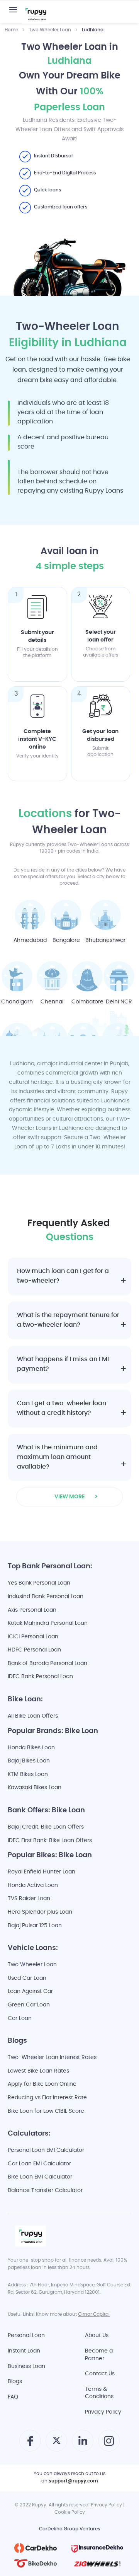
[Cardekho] (36, 2548)
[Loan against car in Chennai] (52, 976)
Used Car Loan (27, 1978)
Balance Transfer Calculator (45, 2191)
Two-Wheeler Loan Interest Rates (52, 2058)
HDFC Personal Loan (34, 1650)
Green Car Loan (29, 2005)
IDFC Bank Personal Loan (40, 1677)
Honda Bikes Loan (31, 1748)
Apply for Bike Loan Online (42, 2084)
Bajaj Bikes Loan (29, 1761)
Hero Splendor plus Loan (40, 1912)
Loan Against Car (30, 1992)
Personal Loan (26, 2336)
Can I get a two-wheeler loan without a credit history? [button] (62, 1409)
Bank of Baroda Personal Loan (47, 1664)
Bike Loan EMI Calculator (40, 2177)
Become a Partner (99, 2355)
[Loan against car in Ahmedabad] (30, 915)
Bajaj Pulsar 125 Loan (35, 1926)
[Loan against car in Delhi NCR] (119, 976)
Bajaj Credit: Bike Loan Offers (46, 1827)
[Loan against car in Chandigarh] (17, 976)
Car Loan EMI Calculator (39, 2164)
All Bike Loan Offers (33, 1716)
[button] (13, 10)
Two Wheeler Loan (50, 30)
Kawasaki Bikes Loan (35, 1788)
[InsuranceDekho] (97, 2548)
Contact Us (100, 2374)
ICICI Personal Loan (33, 1637)
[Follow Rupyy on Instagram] (109, 2444)
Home (11, 30)
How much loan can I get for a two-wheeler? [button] (63, 1276)
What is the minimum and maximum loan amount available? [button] (57, 1458)
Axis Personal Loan (32, 1610)
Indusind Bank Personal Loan (46, 1597)
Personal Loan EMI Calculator (46, 2150)
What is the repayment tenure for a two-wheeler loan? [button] (68, 1320)
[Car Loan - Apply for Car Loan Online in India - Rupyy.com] (36, 15)
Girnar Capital (94, 2315)
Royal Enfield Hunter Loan (42, 1872)
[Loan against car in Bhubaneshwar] (105, 915)
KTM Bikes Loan (28, 1775)
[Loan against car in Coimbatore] (87, 976)
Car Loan (20, 2019)
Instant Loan (24, 2351)
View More (69, 1497)
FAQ (13, 2397)
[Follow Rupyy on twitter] (57, 2443)
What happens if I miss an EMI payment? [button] (63, 1365)
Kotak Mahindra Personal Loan (48, 1623)
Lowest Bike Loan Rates (38, 2071)
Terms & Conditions (99, 2393)
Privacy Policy (103, 2412)
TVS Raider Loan (29, 1899)
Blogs (15, 2382)
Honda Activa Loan (33, 1886)
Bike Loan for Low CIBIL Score (46, 2111)
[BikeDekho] (36, 2564)
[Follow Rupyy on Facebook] (30, 2444)
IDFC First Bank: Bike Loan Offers (50, 1841)
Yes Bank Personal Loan (39, 1583)
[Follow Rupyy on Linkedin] (83, 2445)
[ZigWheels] (97, 2564)
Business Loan (26, 2367)
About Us (97, 2336)
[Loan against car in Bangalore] (66, 915)
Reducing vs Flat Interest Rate (47, 2098)
